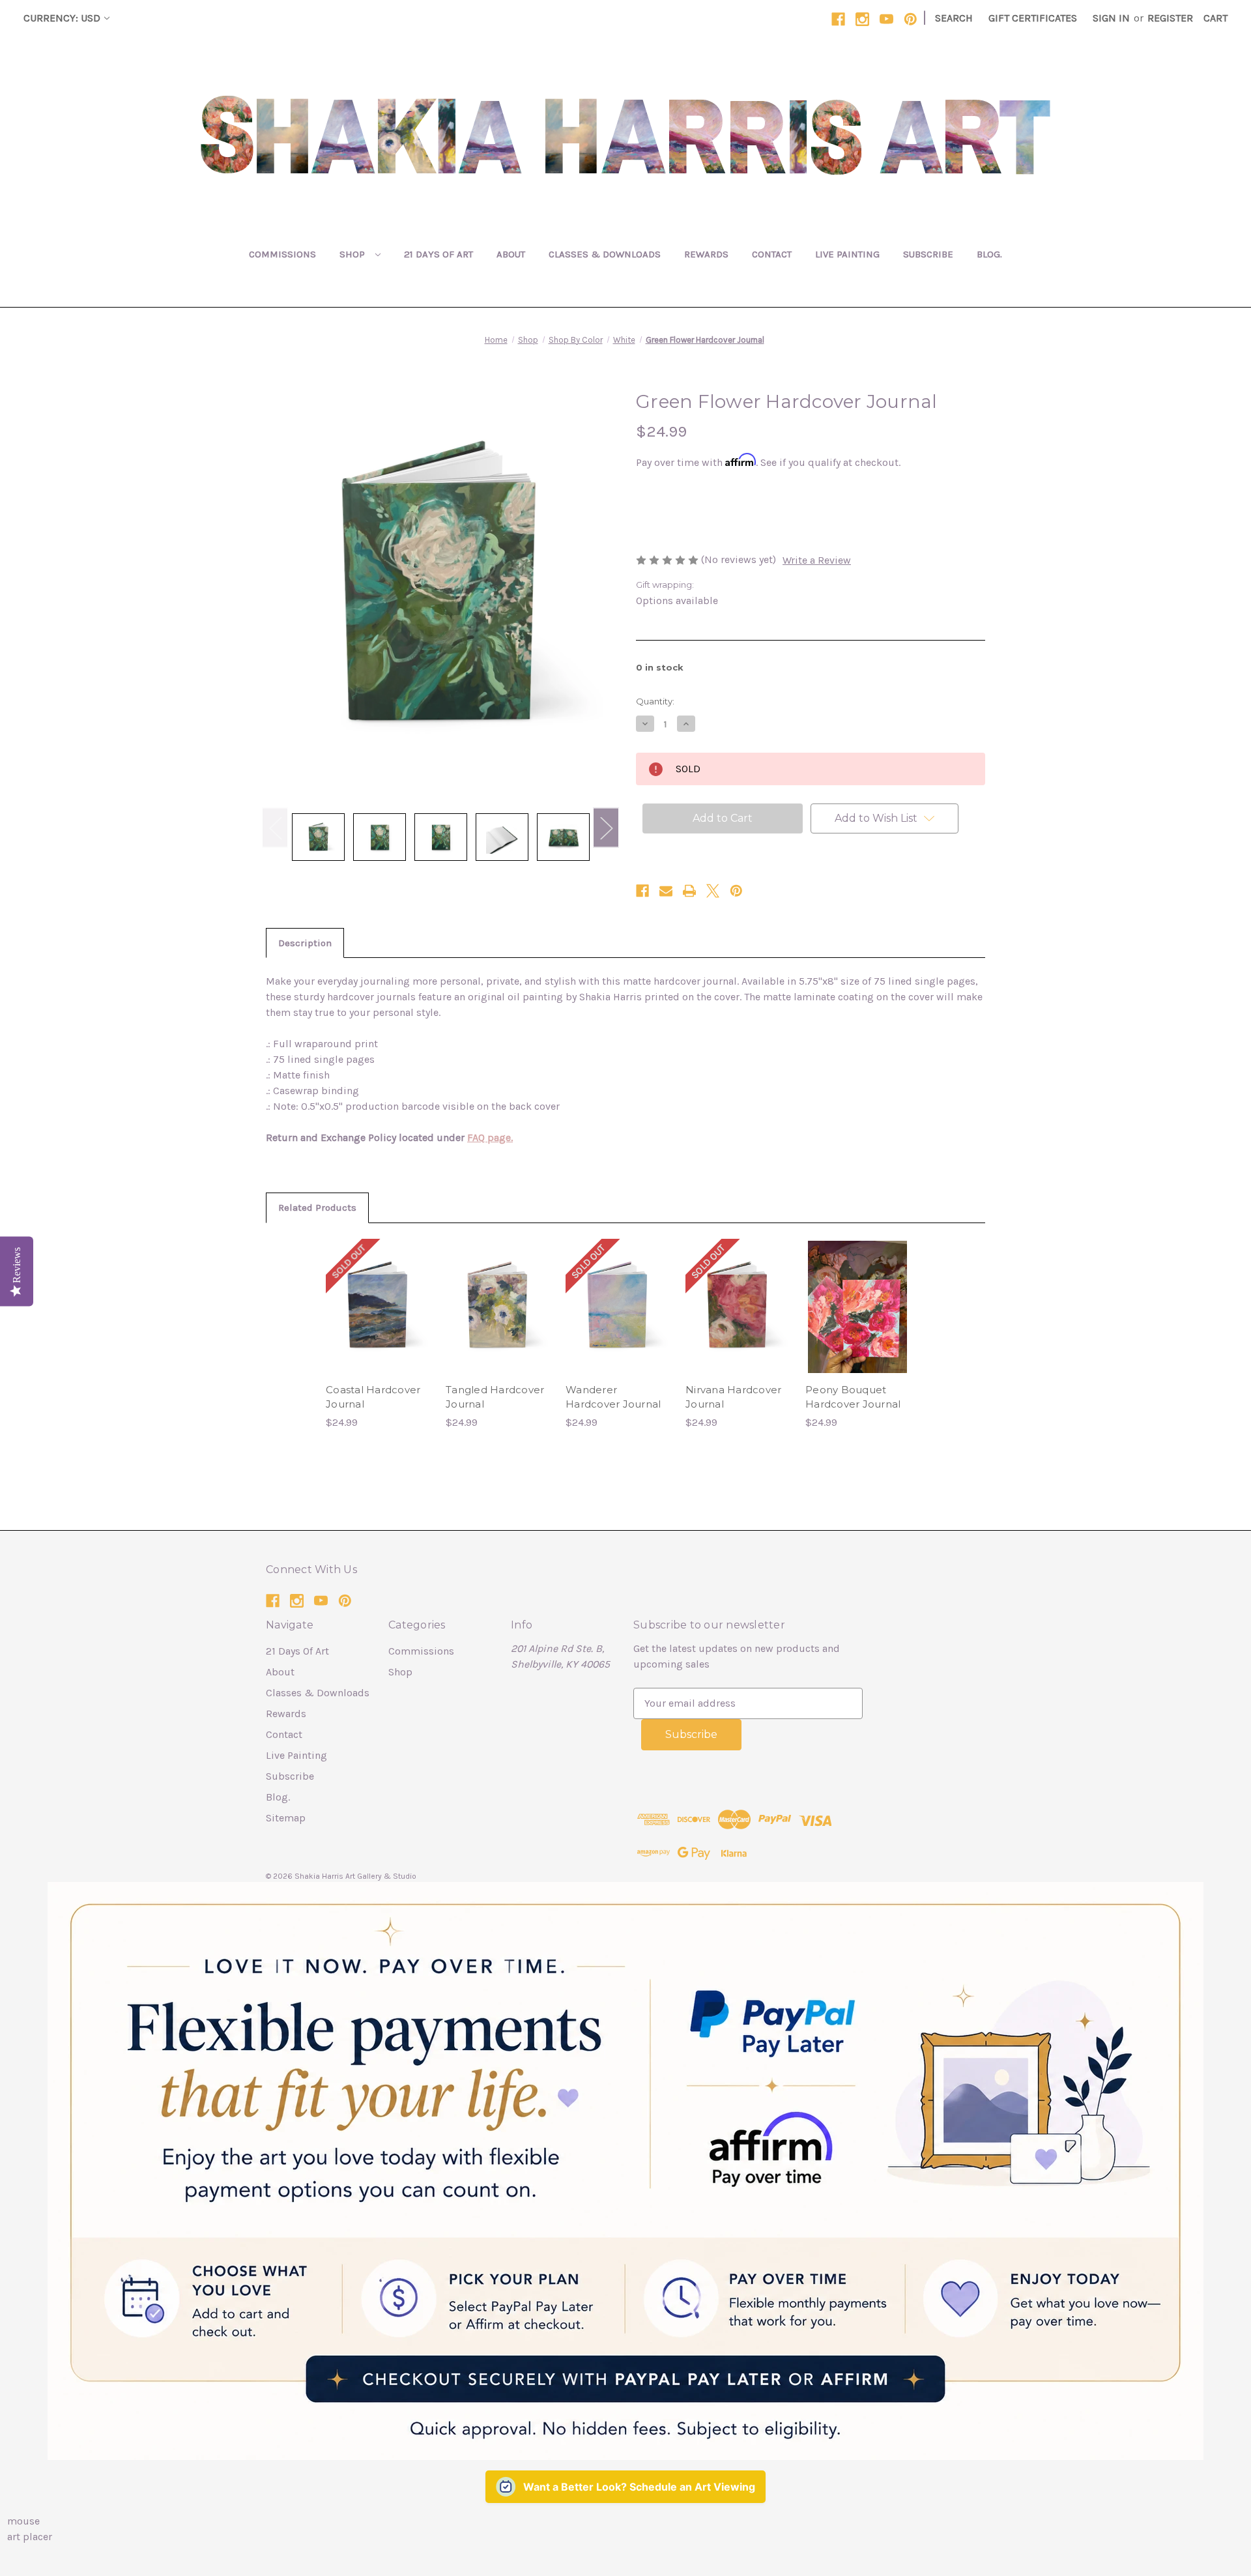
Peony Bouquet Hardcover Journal (853, 1397)
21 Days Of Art (439, 254)
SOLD (378, 1320)
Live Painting (847, 254)
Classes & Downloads (605, 254)
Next (606, 827)
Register (1170, 18)
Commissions (282, 254)
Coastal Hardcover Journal (373, 1397)
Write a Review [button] (817, 560)
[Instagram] (862, 19)
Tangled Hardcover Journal (495, 1397)
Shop (353, 254)
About (511, 254)
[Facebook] (838, 19)
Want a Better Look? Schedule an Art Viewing (639, 2487)
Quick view (378, 1294)
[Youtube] (886, 19)
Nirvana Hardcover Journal (733, 1397)
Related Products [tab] (317, 1208)
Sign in (1111, 18)
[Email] (666, 891)
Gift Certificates (1033, 18)
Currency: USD (62, 18)
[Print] (689, 891)
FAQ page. (490, 1137)
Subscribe (928, 254)
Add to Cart (498, 1320)
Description (305, 943)
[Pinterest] (911, 19)
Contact (772, 254)
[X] (713, 891)
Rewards (706, 254)
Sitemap (286, 1818)
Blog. (989, 254)
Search (954, 18)
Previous (275, 827)
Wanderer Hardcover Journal (613, 1397)
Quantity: (655, 701)
